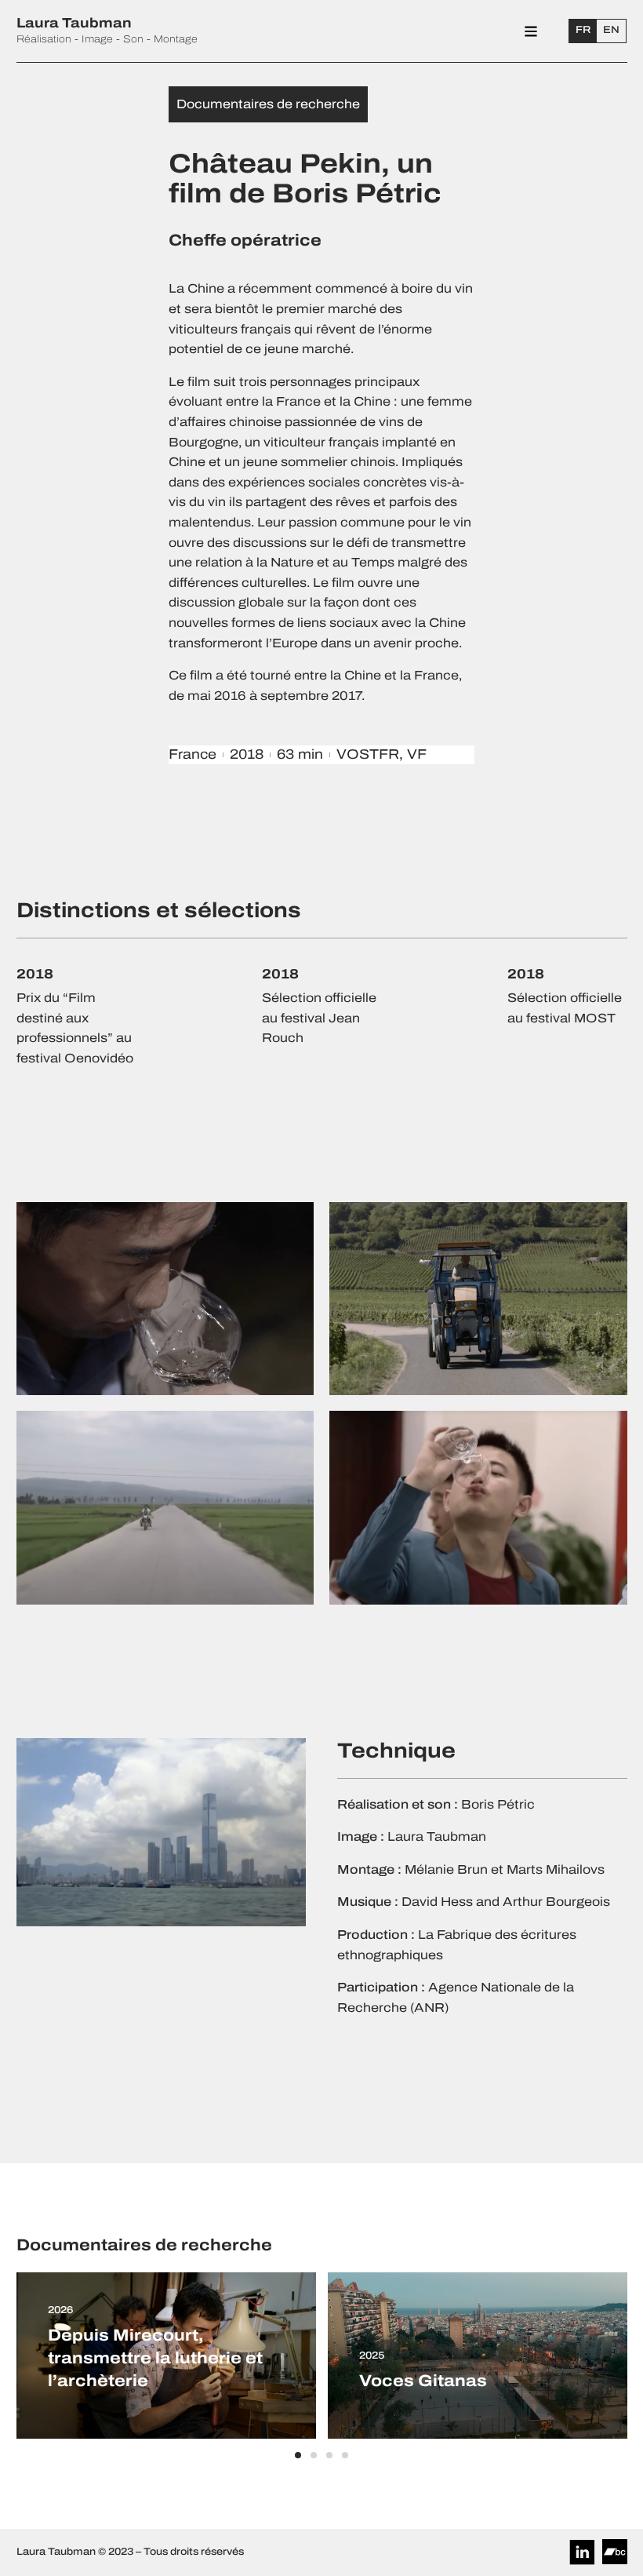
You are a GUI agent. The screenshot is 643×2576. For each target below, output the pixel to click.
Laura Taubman (74, 23)
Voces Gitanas (423, 2381)
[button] (298, 2455)
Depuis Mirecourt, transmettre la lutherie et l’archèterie (155, 2358)
